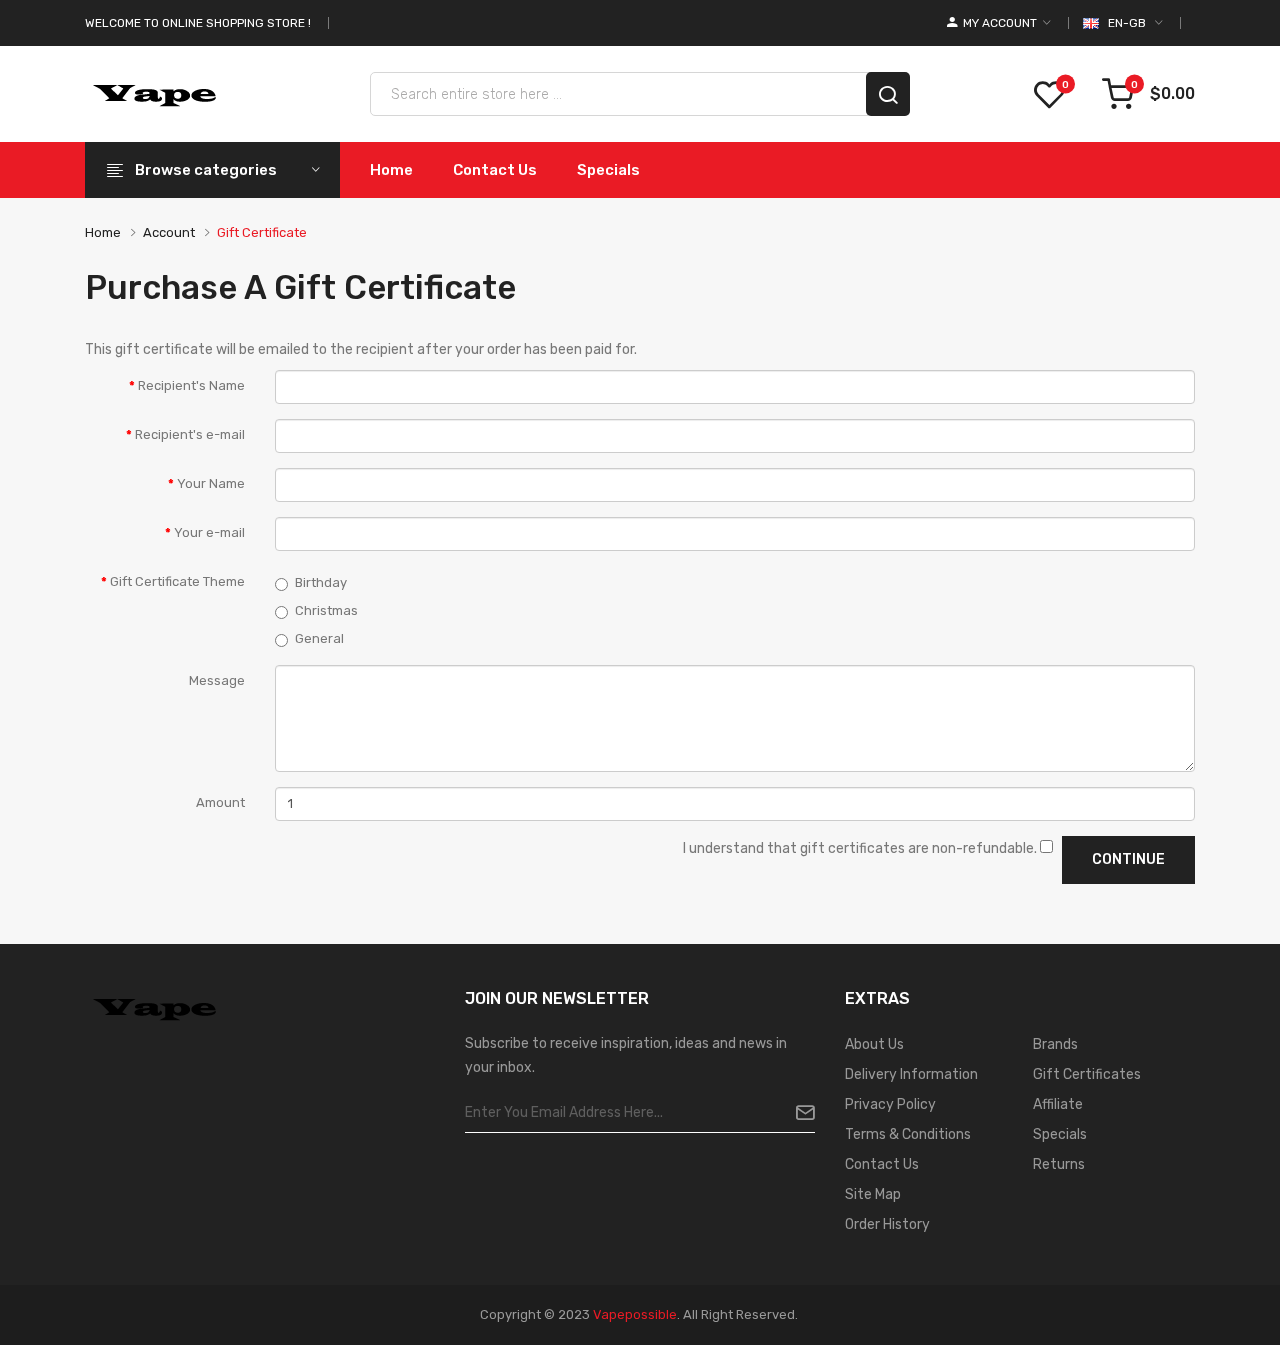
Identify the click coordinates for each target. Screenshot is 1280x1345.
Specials (1060, 1134)
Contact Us (882, 1164)
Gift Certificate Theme (177, 581)
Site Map (873, 1194)
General (319, 638)
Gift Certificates (1087, 1074)
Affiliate (1058, 1104)
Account (169, 232)
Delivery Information (911, 1074)
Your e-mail (209, 532)
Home (103, 232)
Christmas (326, 610)
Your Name (211, 483)
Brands (1055, 1044)
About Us (874, 1044)
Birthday (321, 582)
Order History (887, 1224)
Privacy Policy (890, 1104)
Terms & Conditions (908, 1134)
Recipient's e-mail (190, 434)
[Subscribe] (797, 1113)
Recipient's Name (191, 385)
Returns (1059, 1164)
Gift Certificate (262, 232)
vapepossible (635, 1314)
